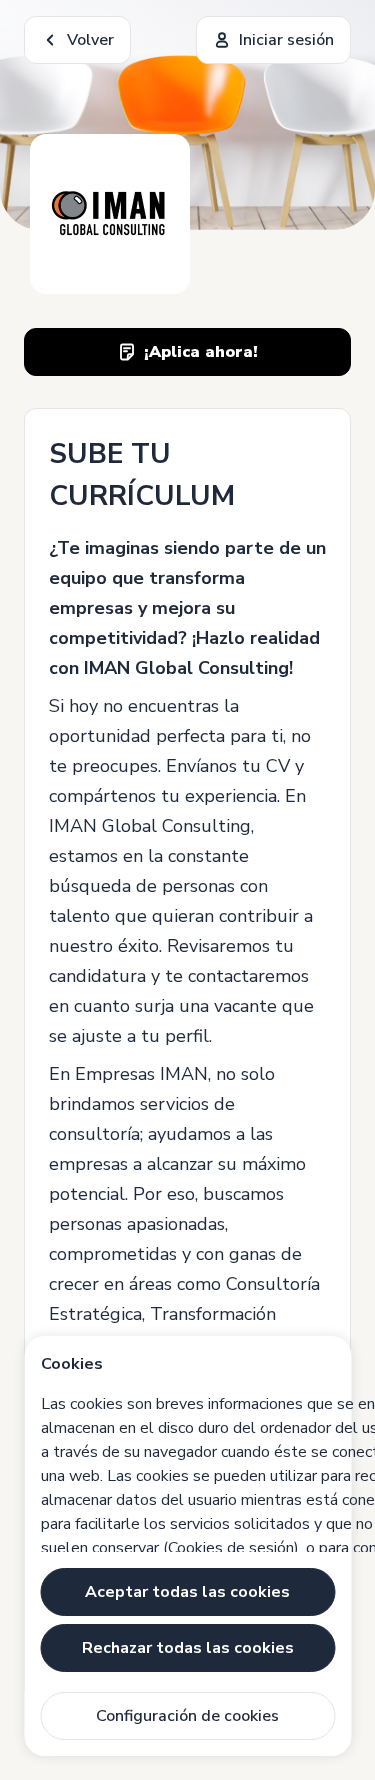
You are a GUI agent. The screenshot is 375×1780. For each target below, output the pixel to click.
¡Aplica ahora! (201, 352)
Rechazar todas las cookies (188, 1648)
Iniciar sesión (286, 40)
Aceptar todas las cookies (187, 1592)
